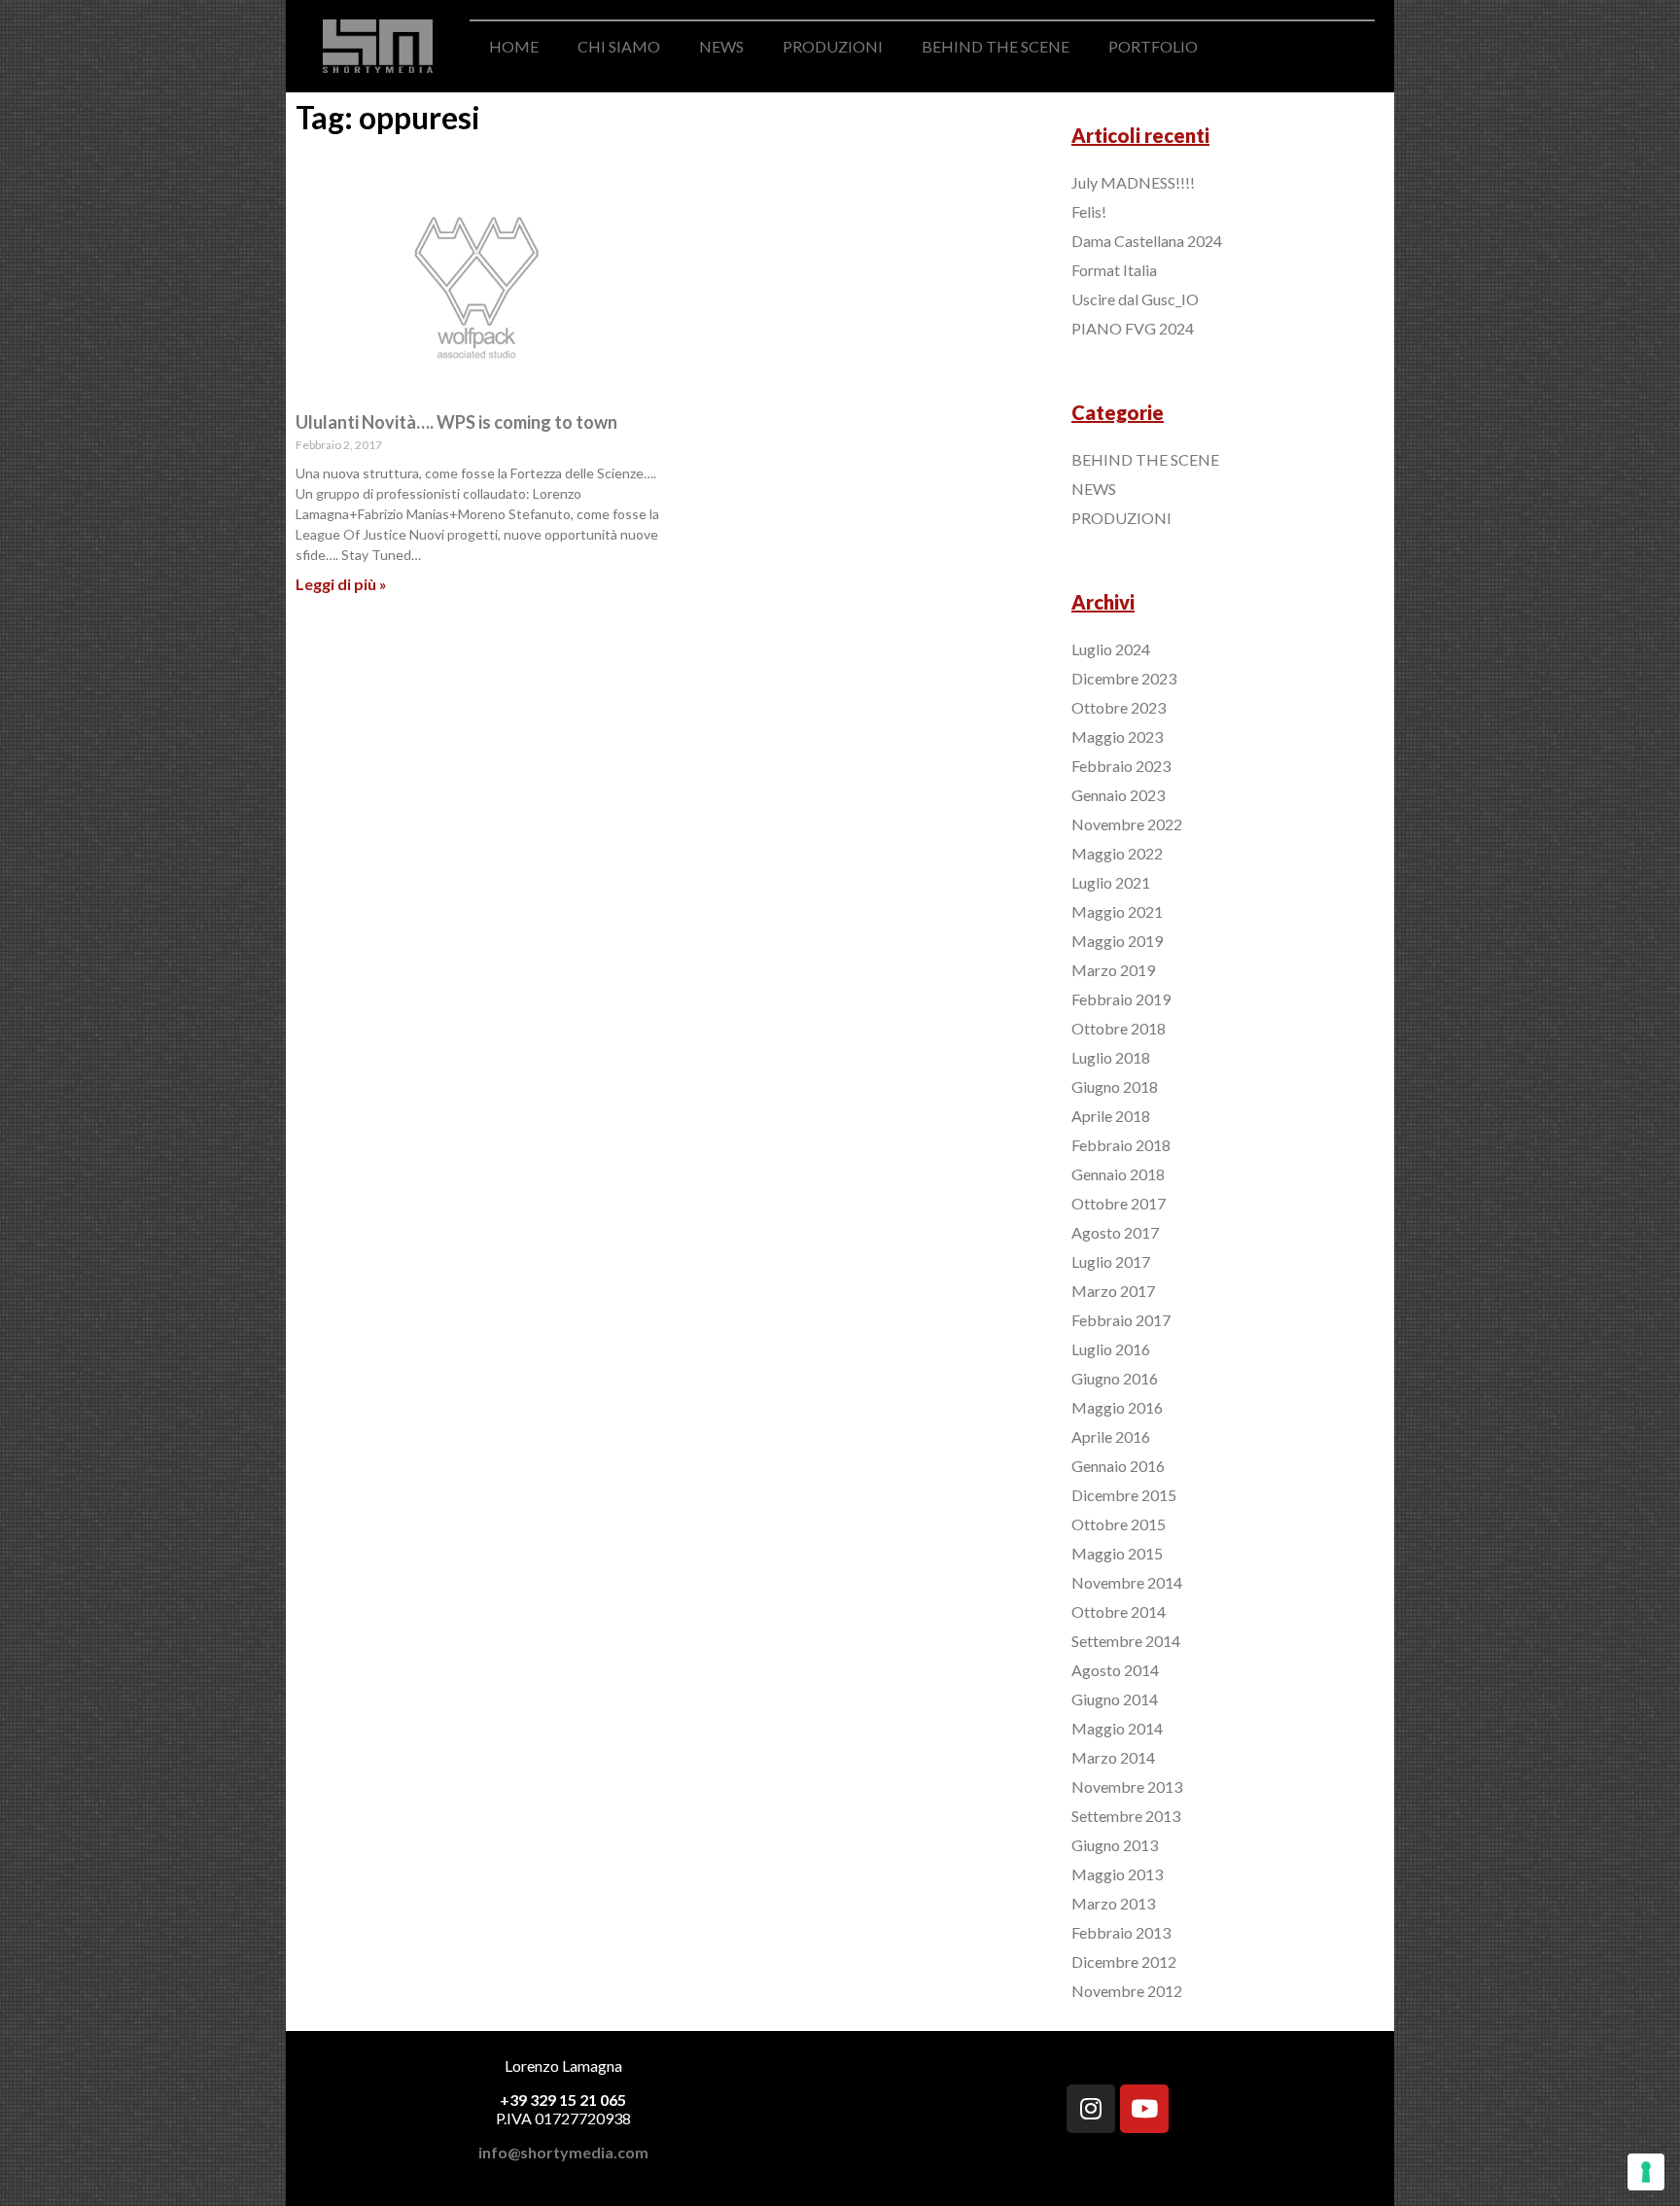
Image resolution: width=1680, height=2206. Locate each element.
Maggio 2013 (1117, 1874)
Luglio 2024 (1111, 649)
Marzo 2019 (1113, 970)
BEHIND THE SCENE (996, 46)
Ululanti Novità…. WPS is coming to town (456, 422)
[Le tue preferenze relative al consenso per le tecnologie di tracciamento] (1646, 2172)
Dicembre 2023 (1124, 678)
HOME (514, 46)
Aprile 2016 (1111, 1436)
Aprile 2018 (1111, 1116)
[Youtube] (1144, 2109)
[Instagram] (1091, 2109)
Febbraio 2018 (1121, 1145)
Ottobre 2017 (1119, 1203)
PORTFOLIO (1153, 46)
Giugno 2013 (1115, 1845)
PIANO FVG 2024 (1133, 328)
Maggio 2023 (1117, 736)
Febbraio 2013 (1121, 1932)
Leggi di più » (341, 584)
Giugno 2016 (1115, 1378)
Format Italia (1114, 270)
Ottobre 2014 (1119, 1611)
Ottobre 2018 (1119, 1028)
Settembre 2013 (1126, 1816)
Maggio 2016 (1117, 1407)
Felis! (1089, 211)
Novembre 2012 (1127, 1991)
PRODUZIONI (833, 46)
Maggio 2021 (1117, 911)
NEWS (721, 46)
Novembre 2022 (1127, 824)
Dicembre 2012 (1124, 1961)
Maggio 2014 (1117, 1728)
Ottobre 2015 (1119, 1524)
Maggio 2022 (1117, 853)
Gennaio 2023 (1118, 795)
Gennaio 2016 (1118, 1466)
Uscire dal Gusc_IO (1135, 299)
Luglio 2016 (1111, 1349)
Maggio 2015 (1117, 1553)
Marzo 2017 (1113, 1291)
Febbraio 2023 (1121, 766)
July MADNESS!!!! (1133, 182)
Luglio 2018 (1111, 1057)
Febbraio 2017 (1121, 1320)
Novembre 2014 (1127, 1582)
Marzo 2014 (1113, 1757)
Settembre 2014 (1126, 1641)
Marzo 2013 (1113, 1903)
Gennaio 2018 (1118, 1174)
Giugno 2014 (1115, 1699)
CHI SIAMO (619, 46)
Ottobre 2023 (1119, 707)
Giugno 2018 (1115, 1086)
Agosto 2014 (1115, 1670)
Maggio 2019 (1117, 941)
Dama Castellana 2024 (1147, 241)
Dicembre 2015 (1124, 1495)
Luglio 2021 (1111, 882)
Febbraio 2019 (1121, 999)
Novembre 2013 (1127, 1786)
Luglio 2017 (1111, 1261)
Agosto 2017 (1115, 1232)
